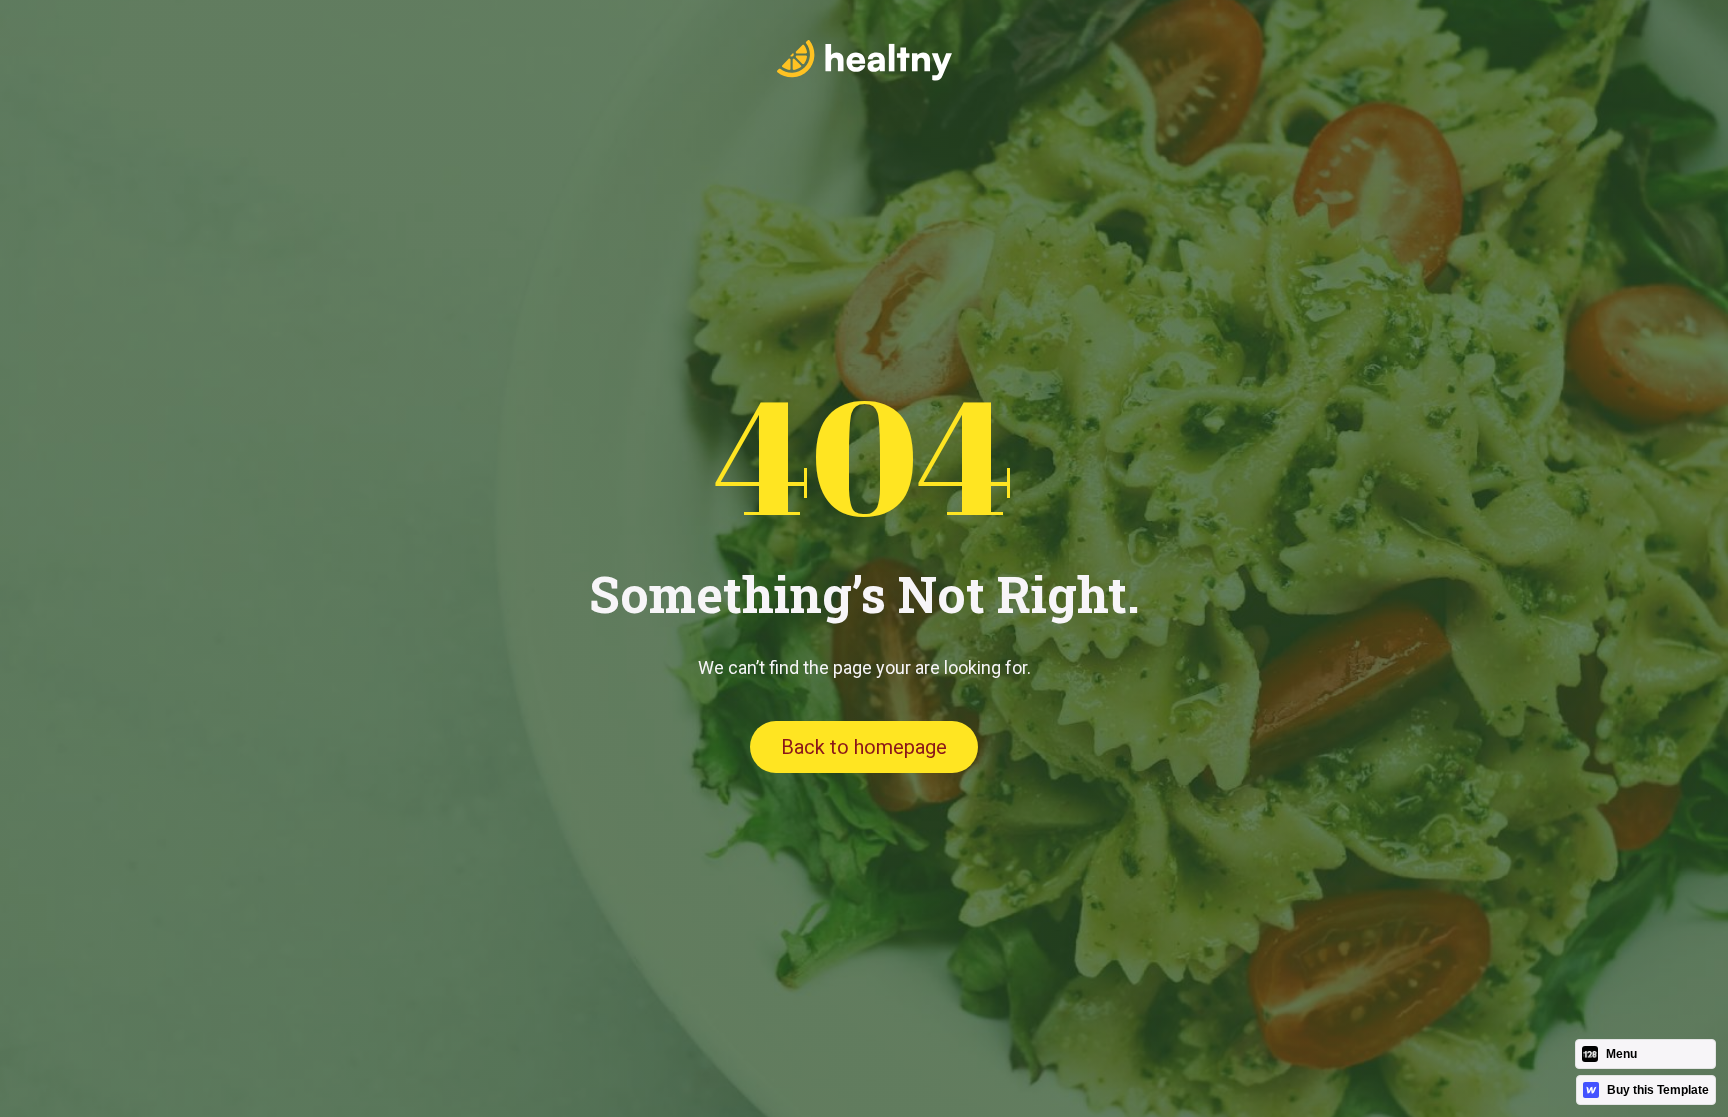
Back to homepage (864, 747)
